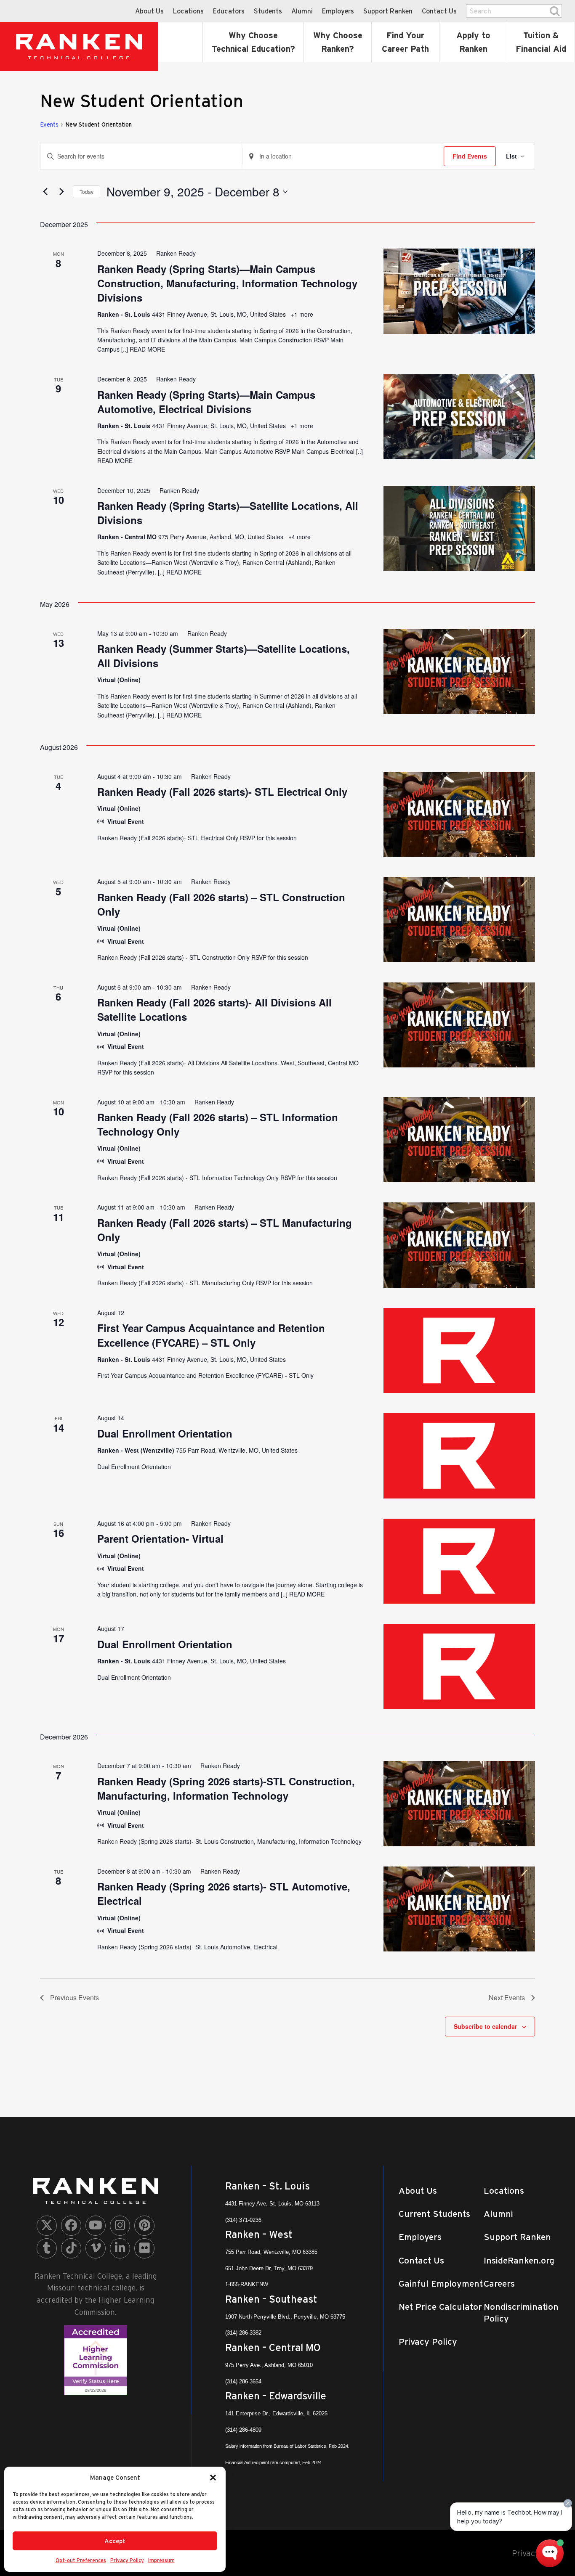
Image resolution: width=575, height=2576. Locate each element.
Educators (229, 11)
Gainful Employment (441, 2283)
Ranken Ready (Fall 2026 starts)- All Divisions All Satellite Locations (214, 1009)
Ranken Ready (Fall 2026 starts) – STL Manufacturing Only (225, 1230)
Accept (115, 2541)
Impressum (161, 2560)
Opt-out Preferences (81, 2560)
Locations (188, 11)
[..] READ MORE (142, 349)
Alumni (302, 11)
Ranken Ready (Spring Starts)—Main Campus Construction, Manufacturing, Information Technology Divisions (227, 283)
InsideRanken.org (519, 2260)
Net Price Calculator (440, 2307)
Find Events (470, 156)
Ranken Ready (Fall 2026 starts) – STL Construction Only (221, 904)
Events (49, 124)
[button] (213, 2478)
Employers (338, 11)
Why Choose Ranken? (338, 42)
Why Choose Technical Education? (253, 42)
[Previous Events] (45, 192)
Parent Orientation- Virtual (160, 1538)
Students (268, 11)
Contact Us (439, 11)
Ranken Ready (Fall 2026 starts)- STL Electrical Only (222, 792)
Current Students (434, 2214)
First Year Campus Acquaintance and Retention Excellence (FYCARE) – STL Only (211, 1335)
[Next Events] (61, 192)
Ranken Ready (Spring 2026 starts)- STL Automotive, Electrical (224, 1893)
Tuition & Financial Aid (541, 42)
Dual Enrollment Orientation (165, 1433)
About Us (149, 11)
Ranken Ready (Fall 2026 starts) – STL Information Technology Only (218, 1124)
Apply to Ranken (473, 42)
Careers (499, 2283)
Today (87, 192)
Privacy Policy (127, 2560)
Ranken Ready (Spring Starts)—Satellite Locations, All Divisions (228, 513)
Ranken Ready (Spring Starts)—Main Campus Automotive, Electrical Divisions (206, 402)
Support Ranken (388, 11)
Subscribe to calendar (485, 2026)
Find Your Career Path (405, 42)
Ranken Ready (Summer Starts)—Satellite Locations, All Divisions (224, 656)
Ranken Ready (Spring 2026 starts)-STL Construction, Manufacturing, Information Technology (226, 1788)
